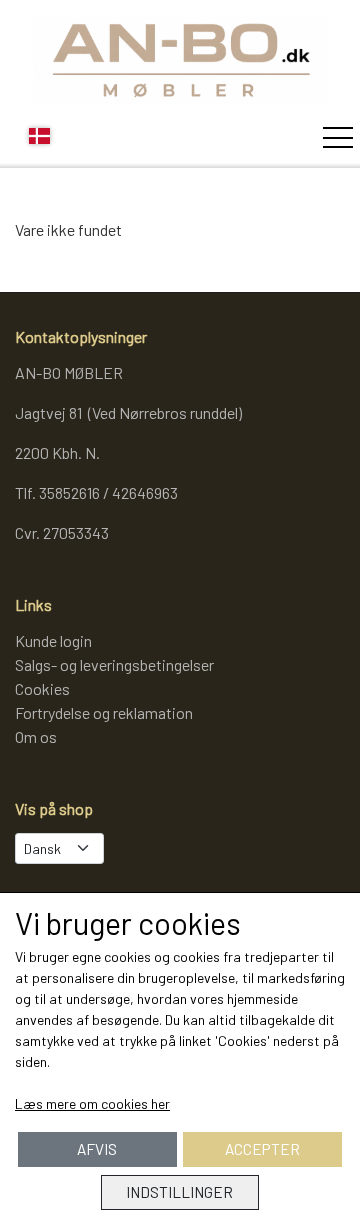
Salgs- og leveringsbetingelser (114, 664)
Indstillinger (179, 1192)
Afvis (97, 1149)
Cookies (42, 688)
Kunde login (53, 640)
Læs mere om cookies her (92, 1103)
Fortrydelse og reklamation (104, 712)
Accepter (262, 1149)
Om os (36, 736)
